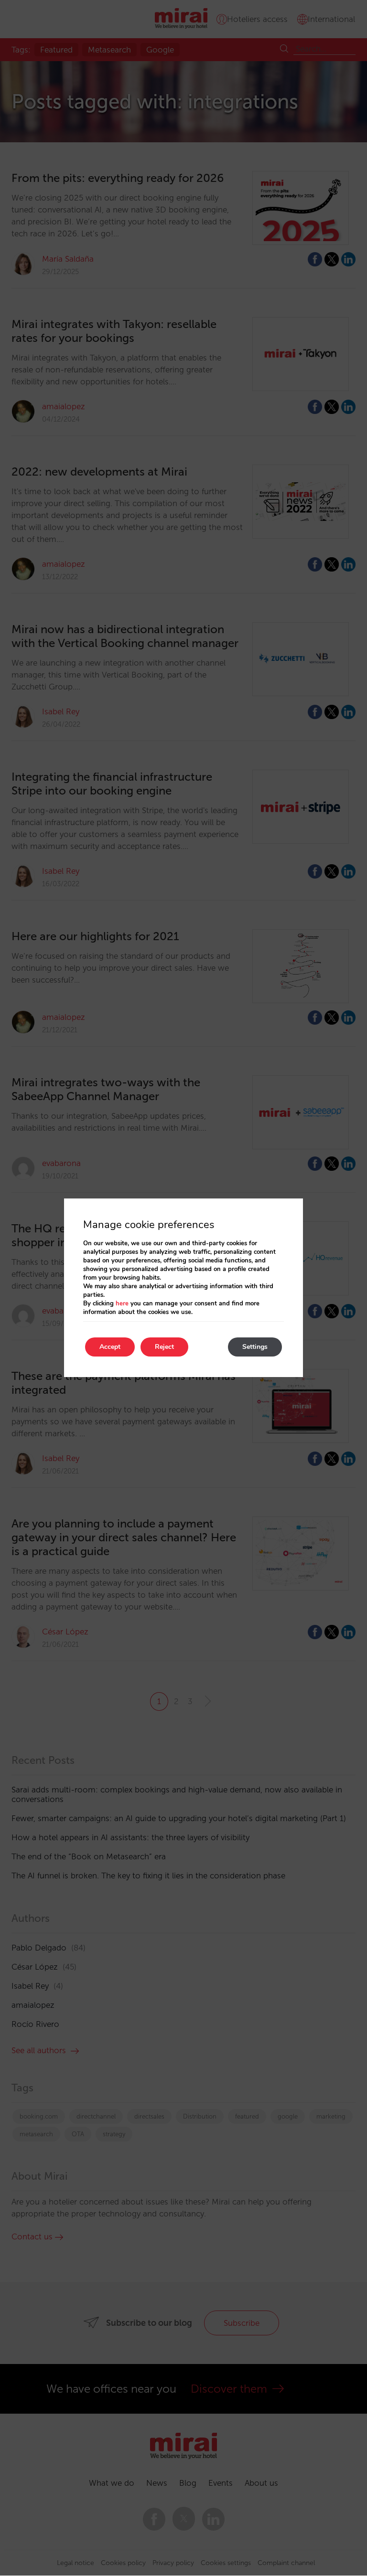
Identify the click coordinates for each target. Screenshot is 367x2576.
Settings (255, 1347)
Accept (110, 1347)
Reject (164, 1347)
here (122, 1304)
